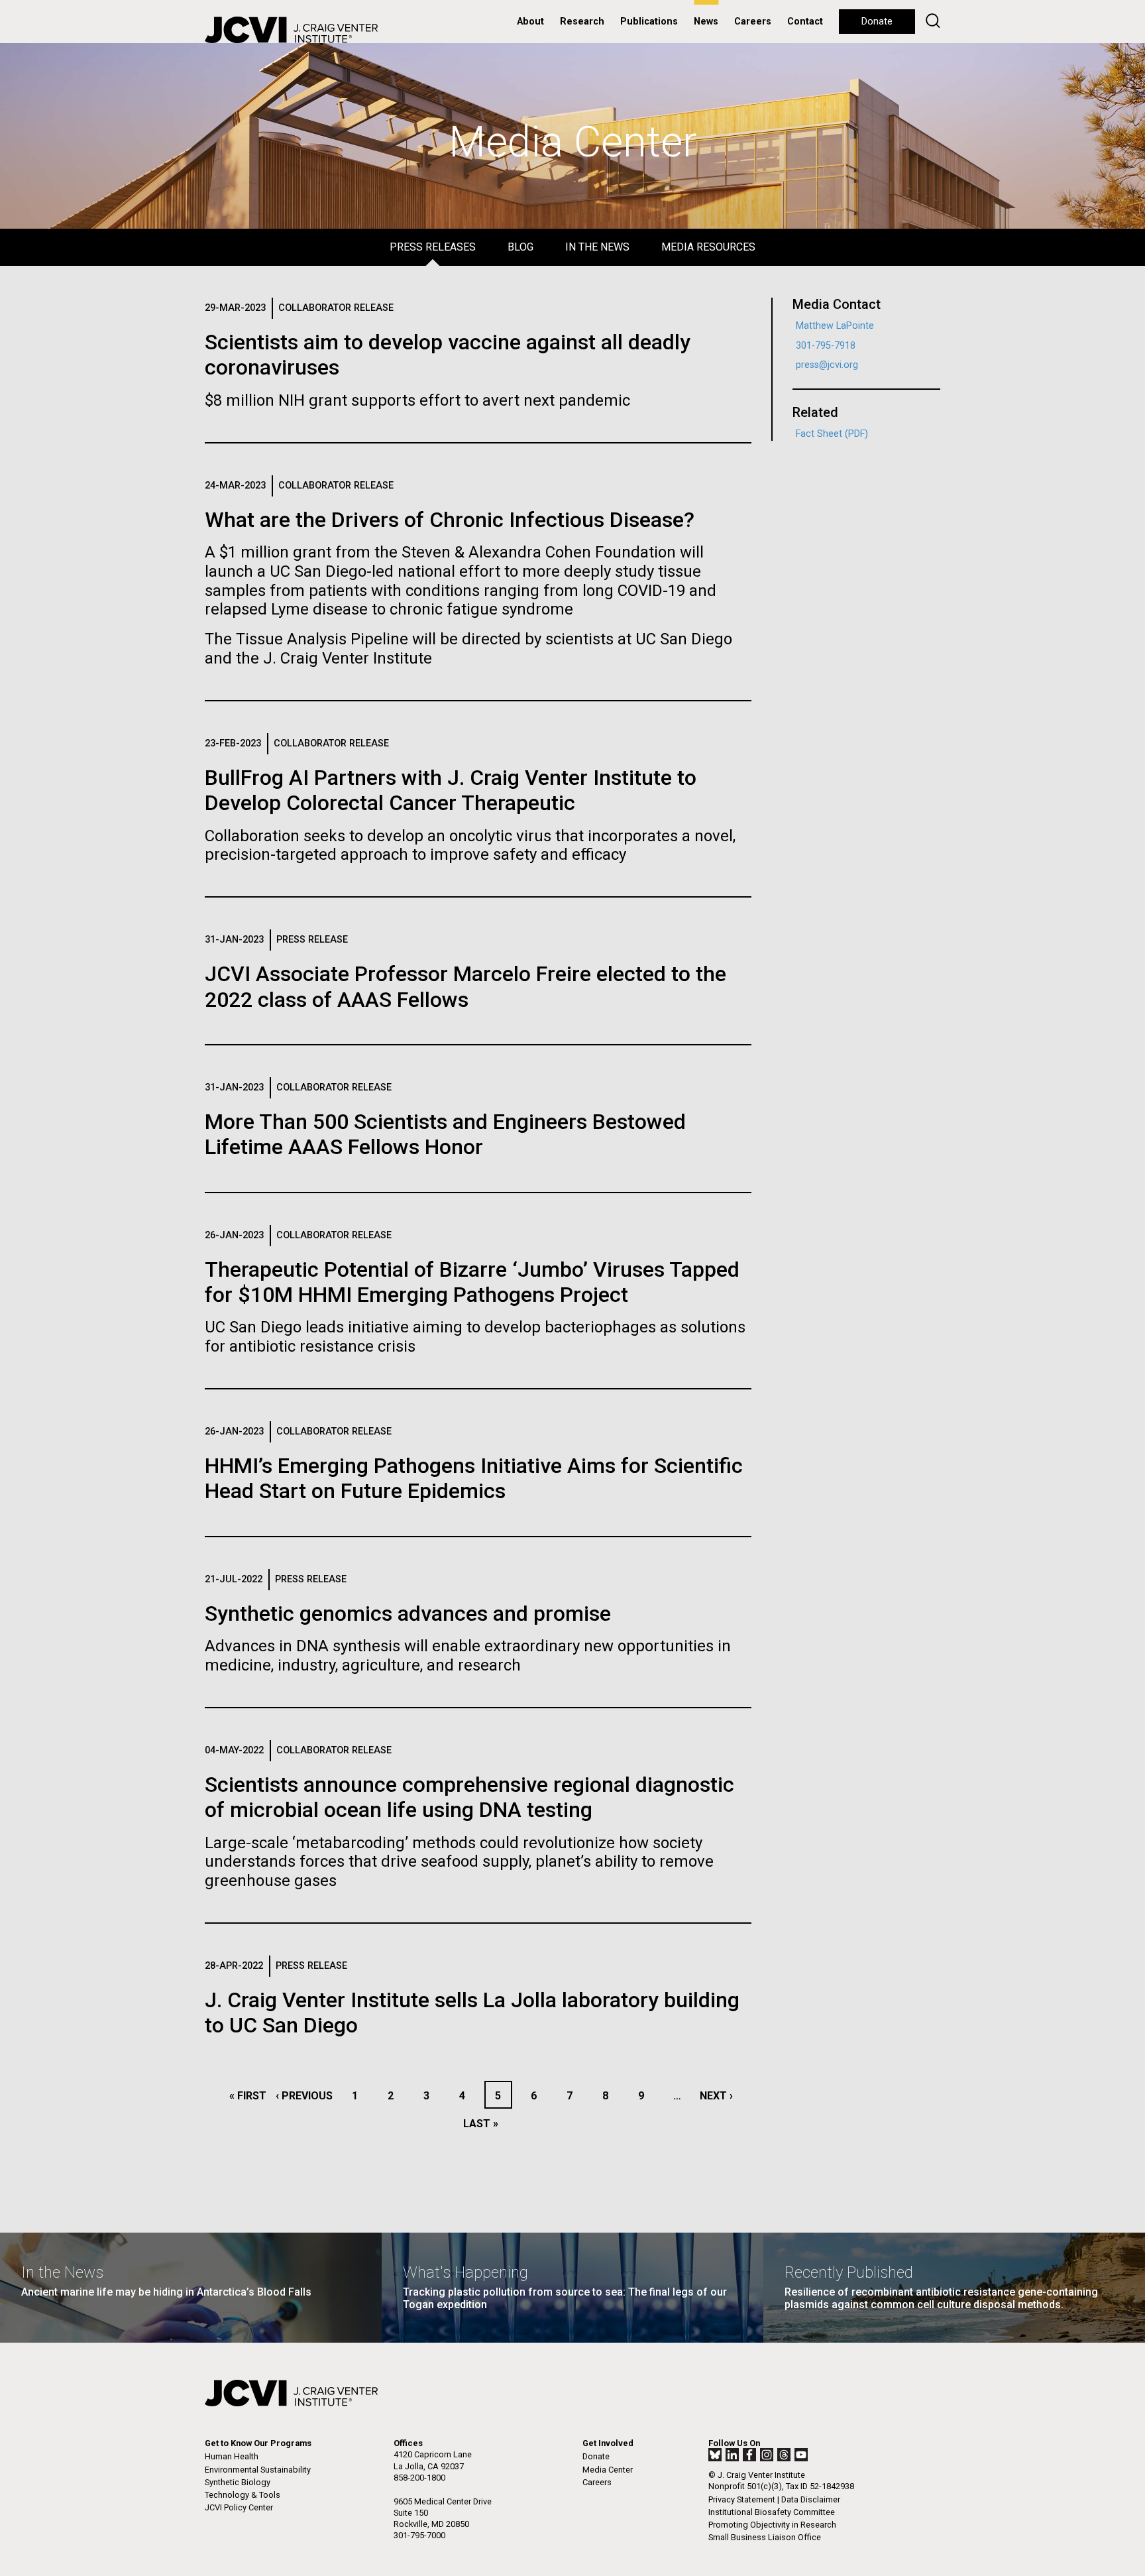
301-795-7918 (826, 346)
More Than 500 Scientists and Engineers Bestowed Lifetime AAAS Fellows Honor (445, 1134)
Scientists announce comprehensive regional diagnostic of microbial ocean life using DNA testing (469, 1797)
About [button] (530, 22)
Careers (753, 22)
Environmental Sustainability (258, 2470)
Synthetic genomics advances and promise (408, 1613)
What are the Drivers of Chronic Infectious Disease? (450, 520)
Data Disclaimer (811, 2499)
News (706, 22)
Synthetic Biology (238, 2482)
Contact (805, 22)
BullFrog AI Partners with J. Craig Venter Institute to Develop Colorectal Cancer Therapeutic (451, 790)
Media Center (608, 2470)
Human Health (232, 2456)
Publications (649, 22)
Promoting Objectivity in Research (772, 2525)
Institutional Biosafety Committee (772, 2512)
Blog (520, 247)
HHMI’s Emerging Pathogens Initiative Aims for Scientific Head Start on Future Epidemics (474, 1478)
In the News (597, 247)
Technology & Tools (243, 2495)
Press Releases (433, 247)
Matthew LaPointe (835, 326)
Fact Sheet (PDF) (832, 434)
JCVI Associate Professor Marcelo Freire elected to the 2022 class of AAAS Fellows (465, 986)
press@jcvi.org (827, 365)
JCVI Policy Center (239, 2507)
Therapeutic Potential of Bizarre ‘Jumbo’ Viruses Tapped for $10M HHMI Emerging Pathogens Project (472, 1282)
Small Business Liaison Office (765, 2537)
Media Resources (708, 247)
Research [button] (582, 22)
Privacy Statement (742, 2499)
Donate (877, 22)
